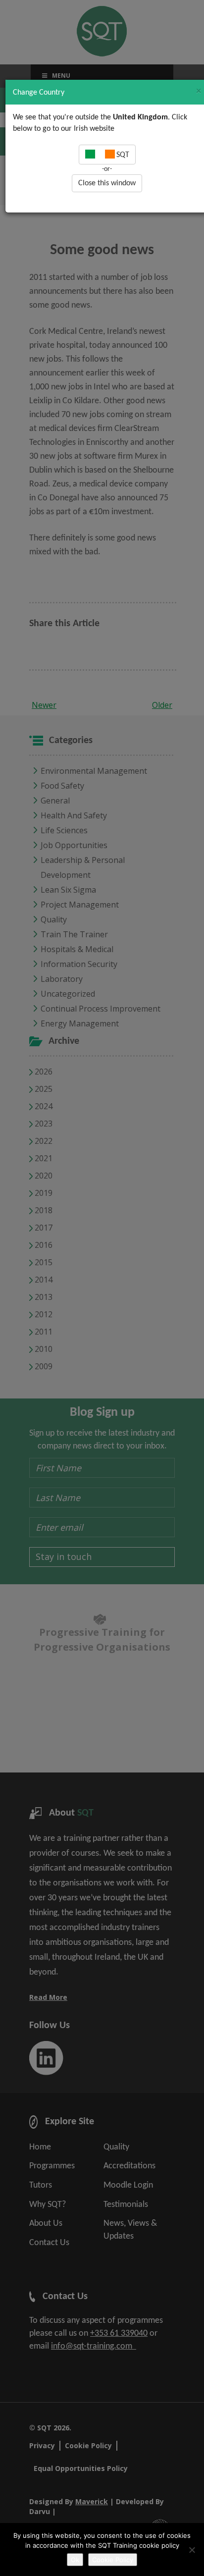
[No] (192, 2550)
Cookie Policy (113, 2560)
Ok (75, 2560)
